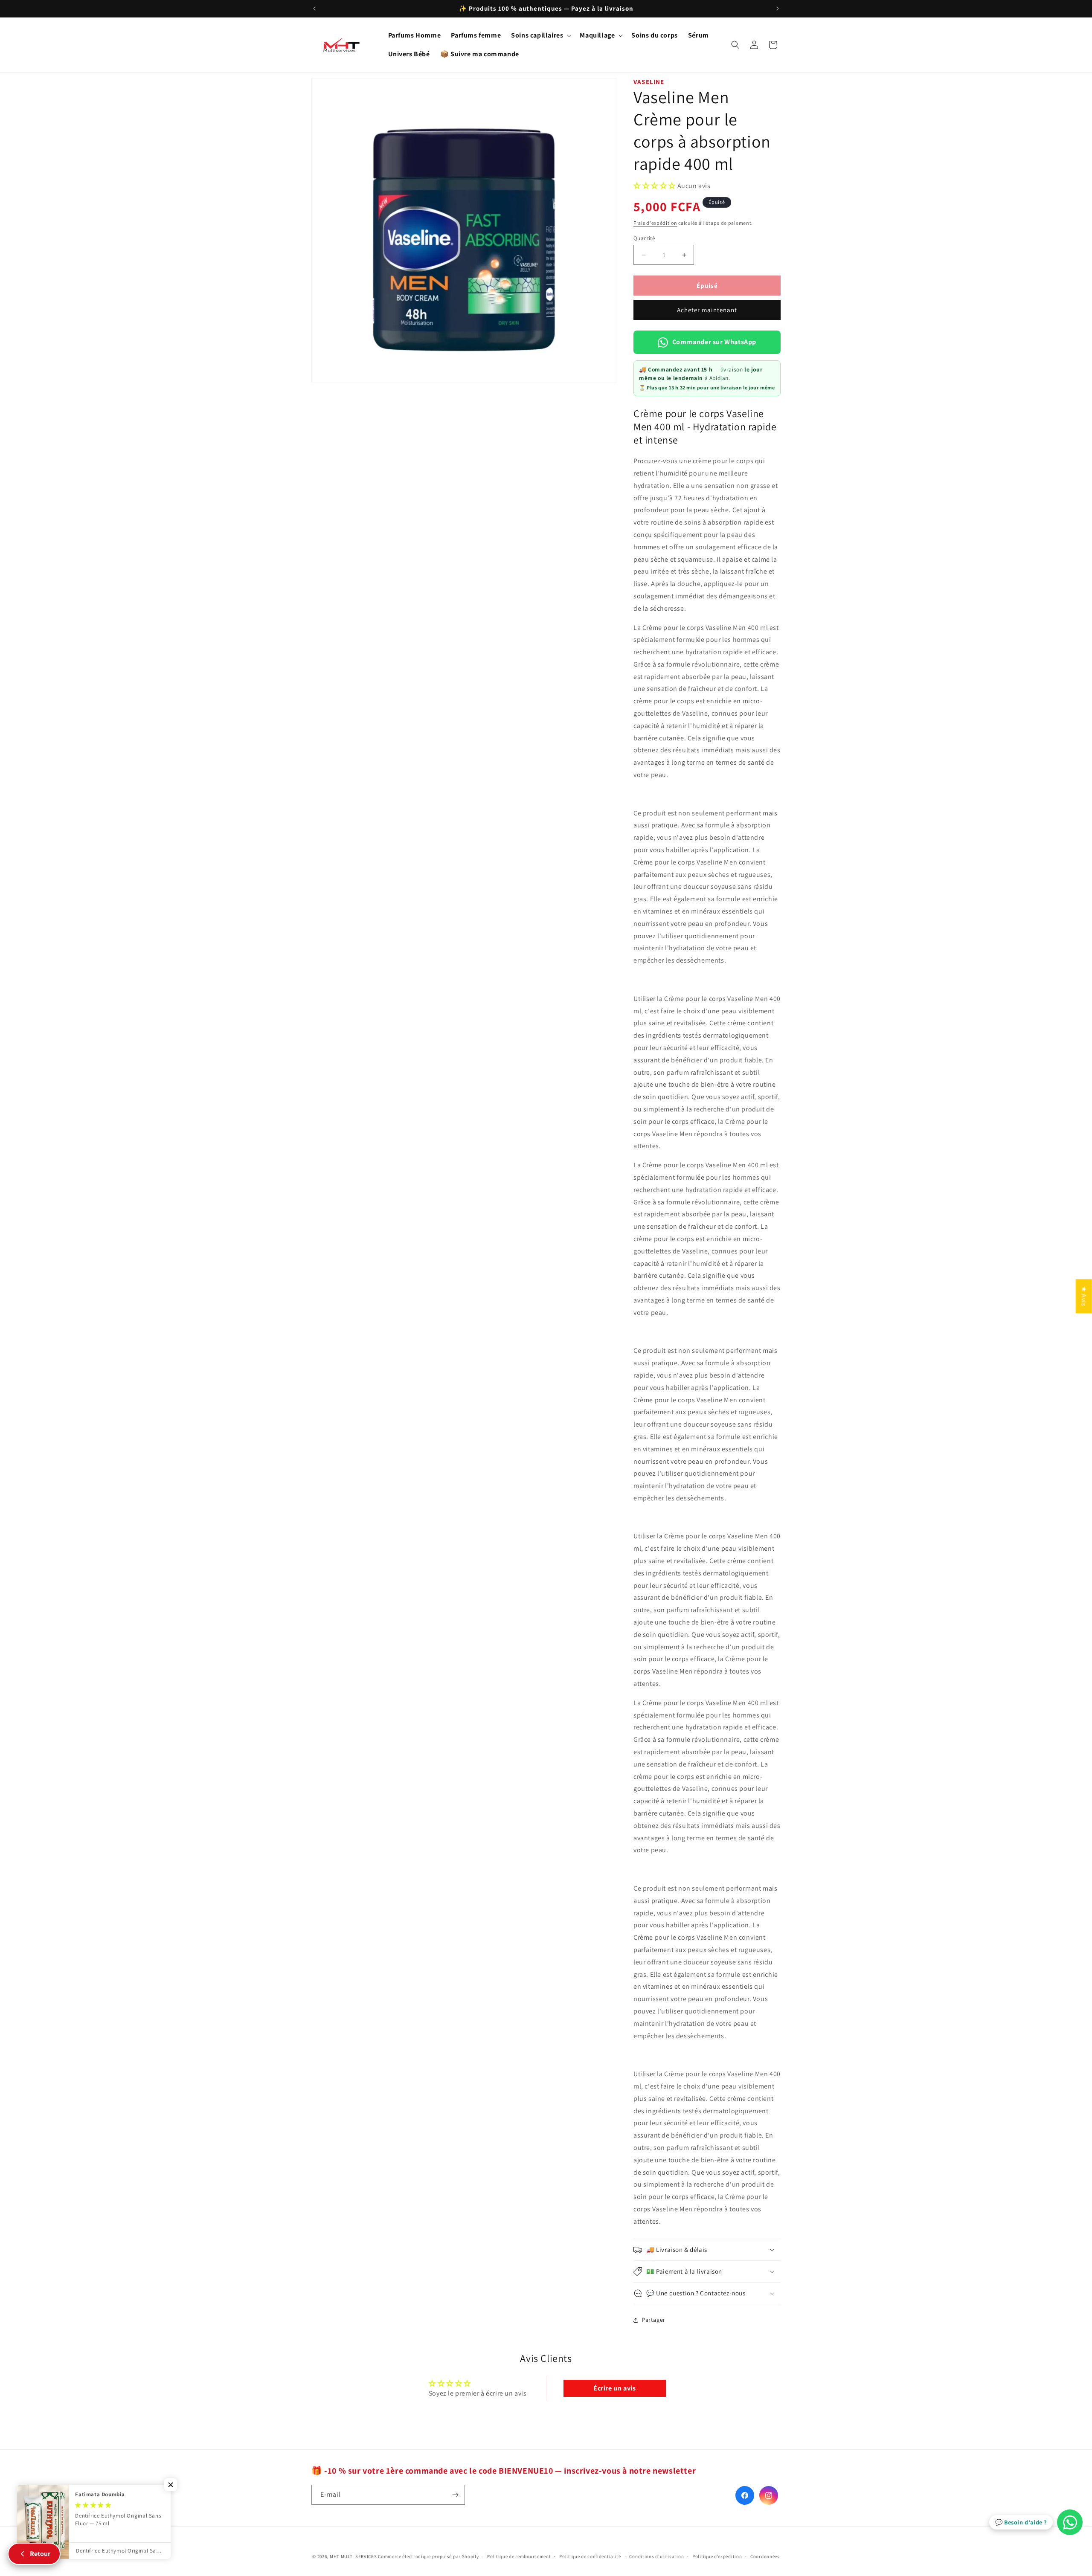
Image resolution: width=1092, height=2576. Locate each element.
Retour (40, 2554)
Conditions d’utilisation (656, 2556)
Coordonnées (765, 2556)
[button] (540, 36)
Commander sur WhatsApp (714, 342)
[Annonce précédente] (314, 9)
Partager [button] (654, 2320)
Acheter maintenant (707, 310)
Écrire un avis (614, 2388)
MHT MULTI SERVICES (353, 2556)
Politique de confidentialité (590, 2556)
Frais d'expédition (655, 223)
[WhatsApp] (1070, 2522)
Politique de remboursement (519, 2556)
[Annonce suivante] (778, 9)
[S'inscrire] (455, 2495)
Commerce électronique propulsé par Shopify (428, 2556)
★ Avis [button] (1084, 1296)
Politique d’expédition (717, 2556)
